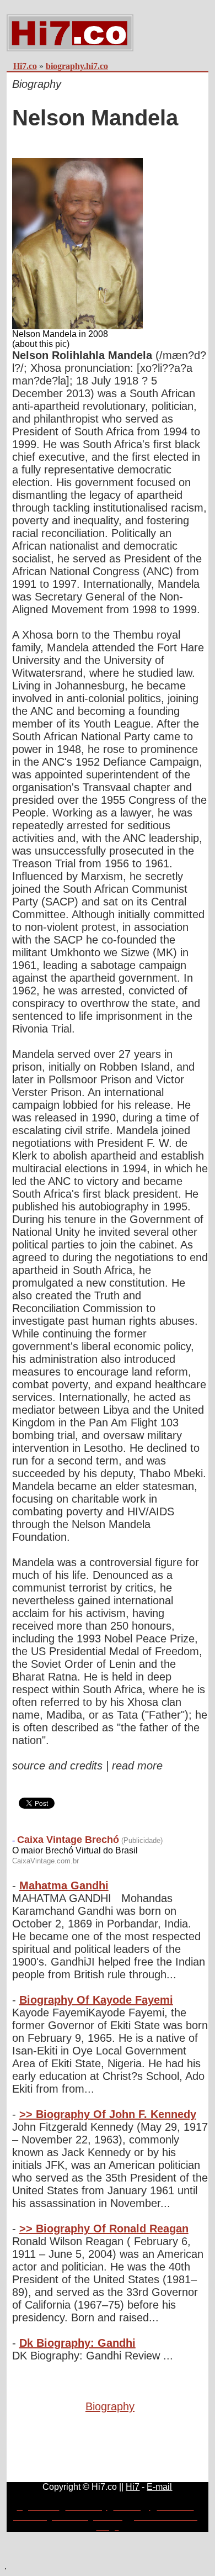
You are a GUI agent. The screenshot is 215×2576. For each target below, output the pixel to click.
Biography (110, 2406)
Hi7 (133, 2487)
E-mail (159, 2487)
